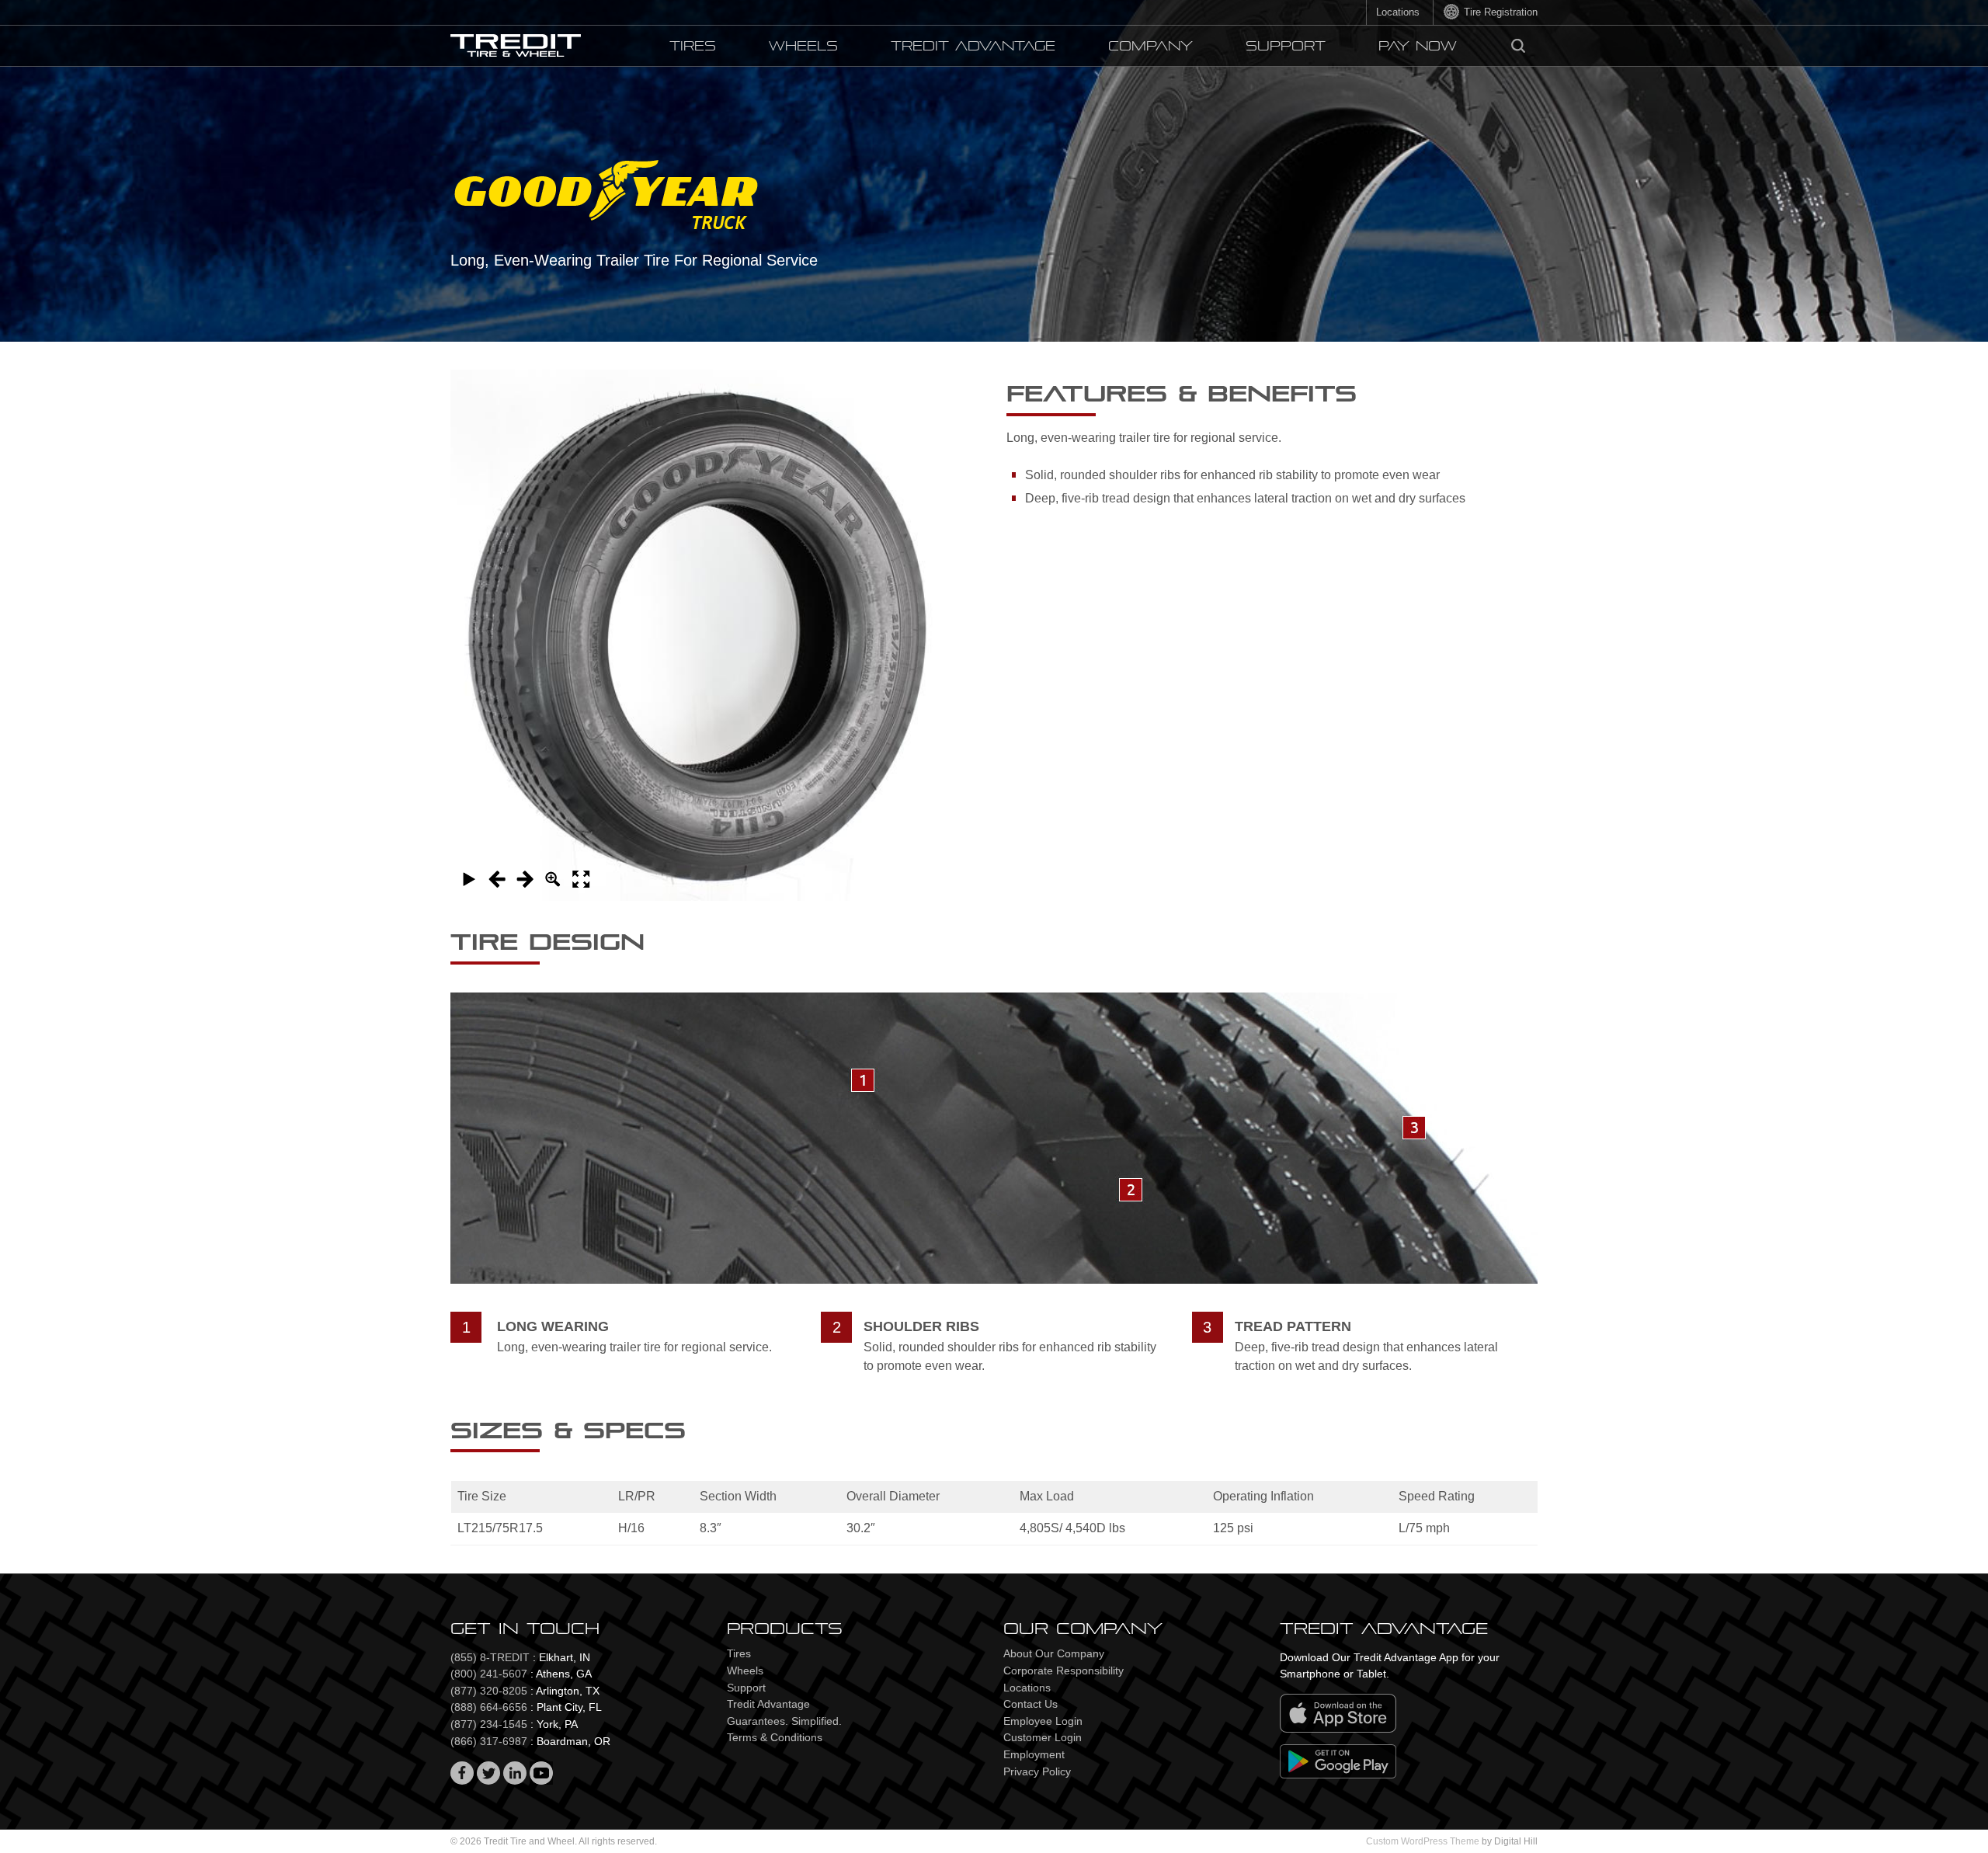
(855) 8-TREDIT (490, 1657)
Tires (693, 46)
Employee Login (1043, 1721)
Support (1286, 46)
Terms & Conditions (775, 1737)
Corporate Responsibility (1064, 1670)
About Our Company (1054, 1653)
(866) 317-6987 (489, 1741)
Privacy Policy (1037, 1771)
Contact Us (1030, 1704)
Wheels (803, 46)
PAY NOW (1418, 46)
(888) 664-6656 (489, 1707)
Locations (1398, 12)
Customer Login (1043, 1737)
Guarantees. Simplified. (784, 1721)
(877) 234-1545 (489, 1724)
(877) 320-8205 (489, 1691)
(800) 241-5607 (489, 1674)
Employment (1034, 1754)
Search (1518, 46)
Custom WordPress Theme (1423, 1841)
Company (1150, 46)
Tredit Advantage (973, 46)
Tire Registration (1501, 12)
